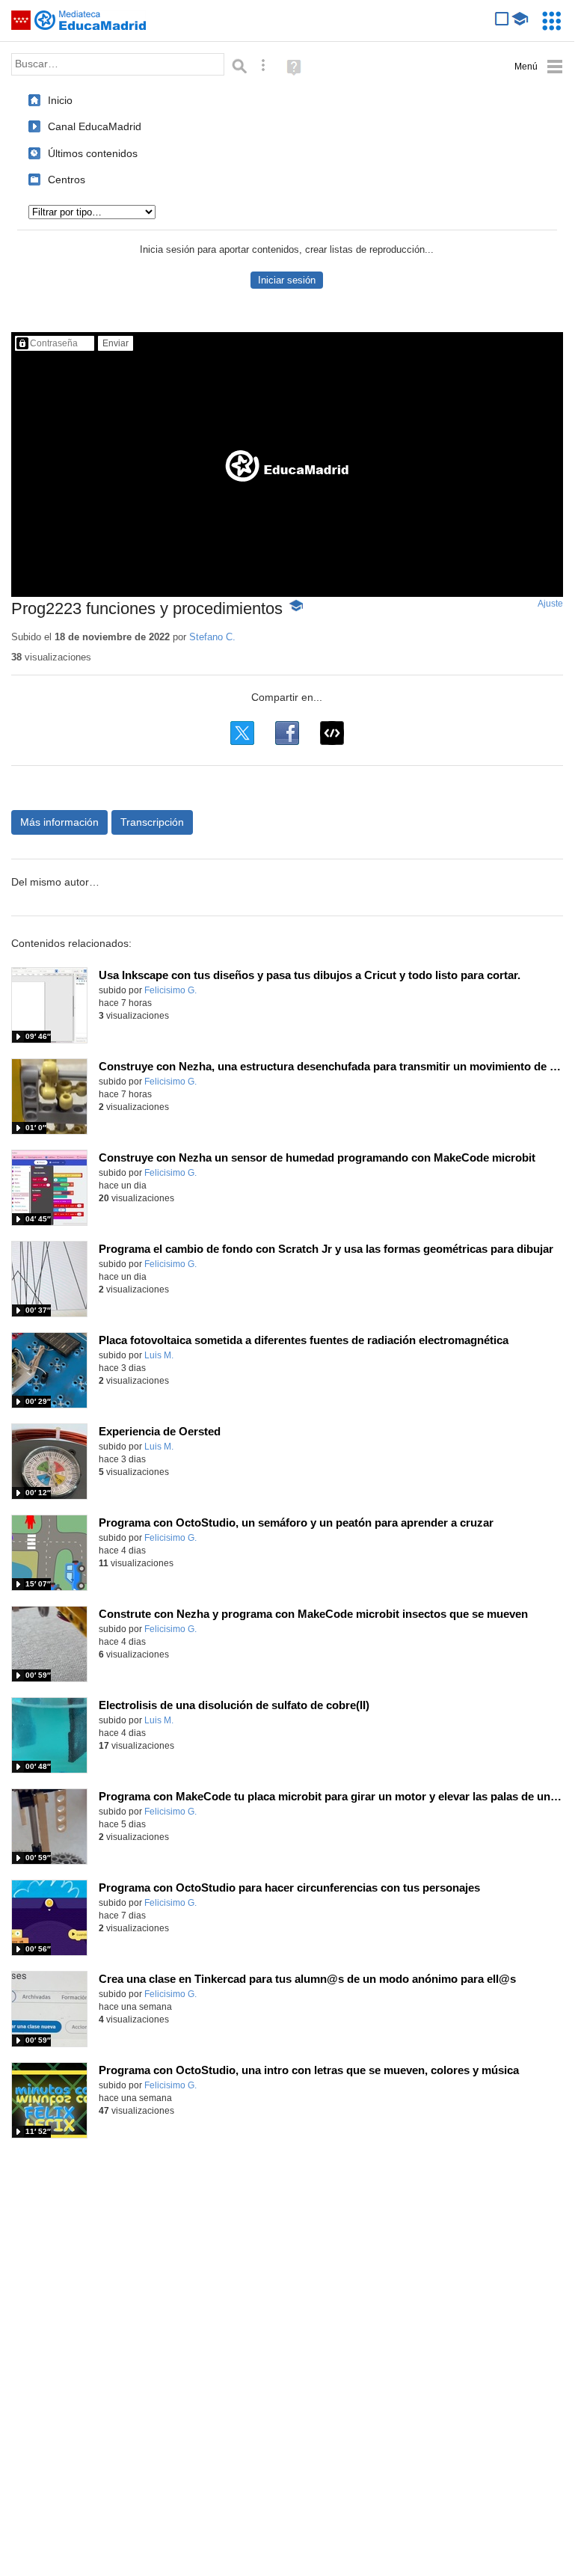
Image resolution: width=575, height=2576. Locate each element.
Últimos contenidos (93, 153)
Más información (59, 822)
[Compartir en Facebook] (287, 733)
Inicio (60, 100)
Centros (67, 180)
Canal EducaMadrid (95, 126)
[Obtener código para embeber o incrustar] (332, 733)
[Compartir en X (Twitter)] (242, 733)
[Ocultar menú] (539, 67)
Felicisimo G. (170, 990)
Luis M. (159, 1355)
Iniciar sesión (287, 280)
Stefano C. (212, 637)
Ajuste (550, 604)
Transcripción (152, 822)
